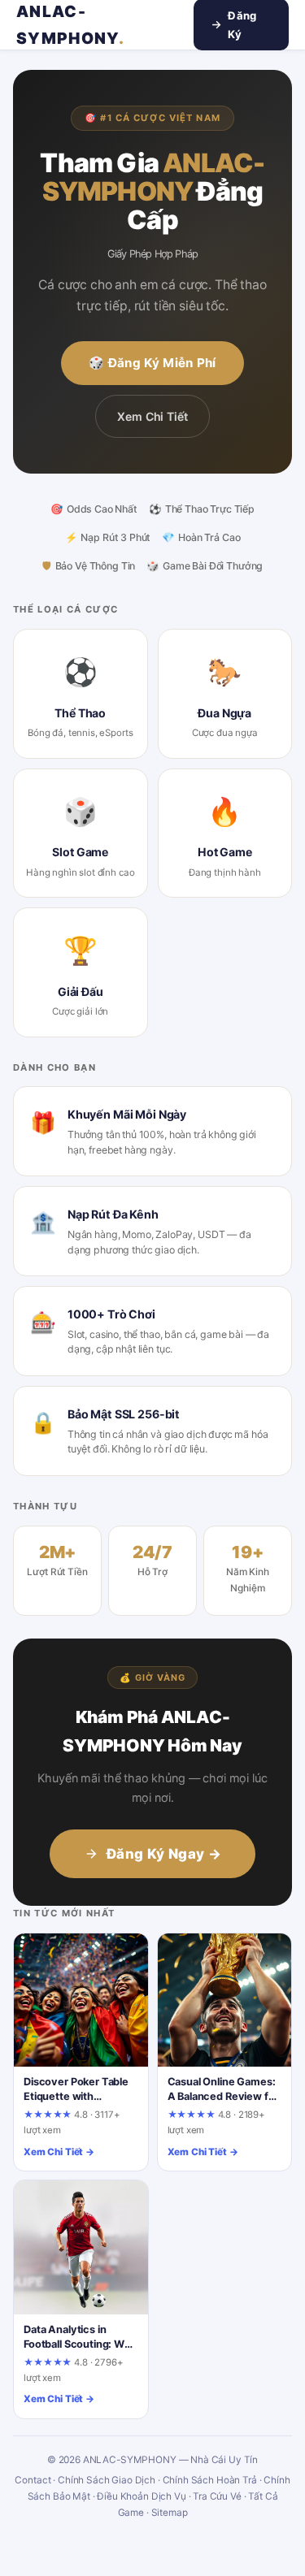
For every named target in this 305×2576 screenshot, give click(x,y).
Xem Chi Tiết (152, 416)
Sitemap (170, 2513)
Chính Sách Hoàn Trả (210, 2480)
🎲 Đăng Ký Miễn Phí (152, 363)
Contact (33, 2480)
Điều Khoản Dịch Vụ (141, 2496)
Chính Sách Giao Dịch (107, 2480)
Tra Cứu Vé (217, 2496)
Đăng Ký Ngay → (164, 1854)
